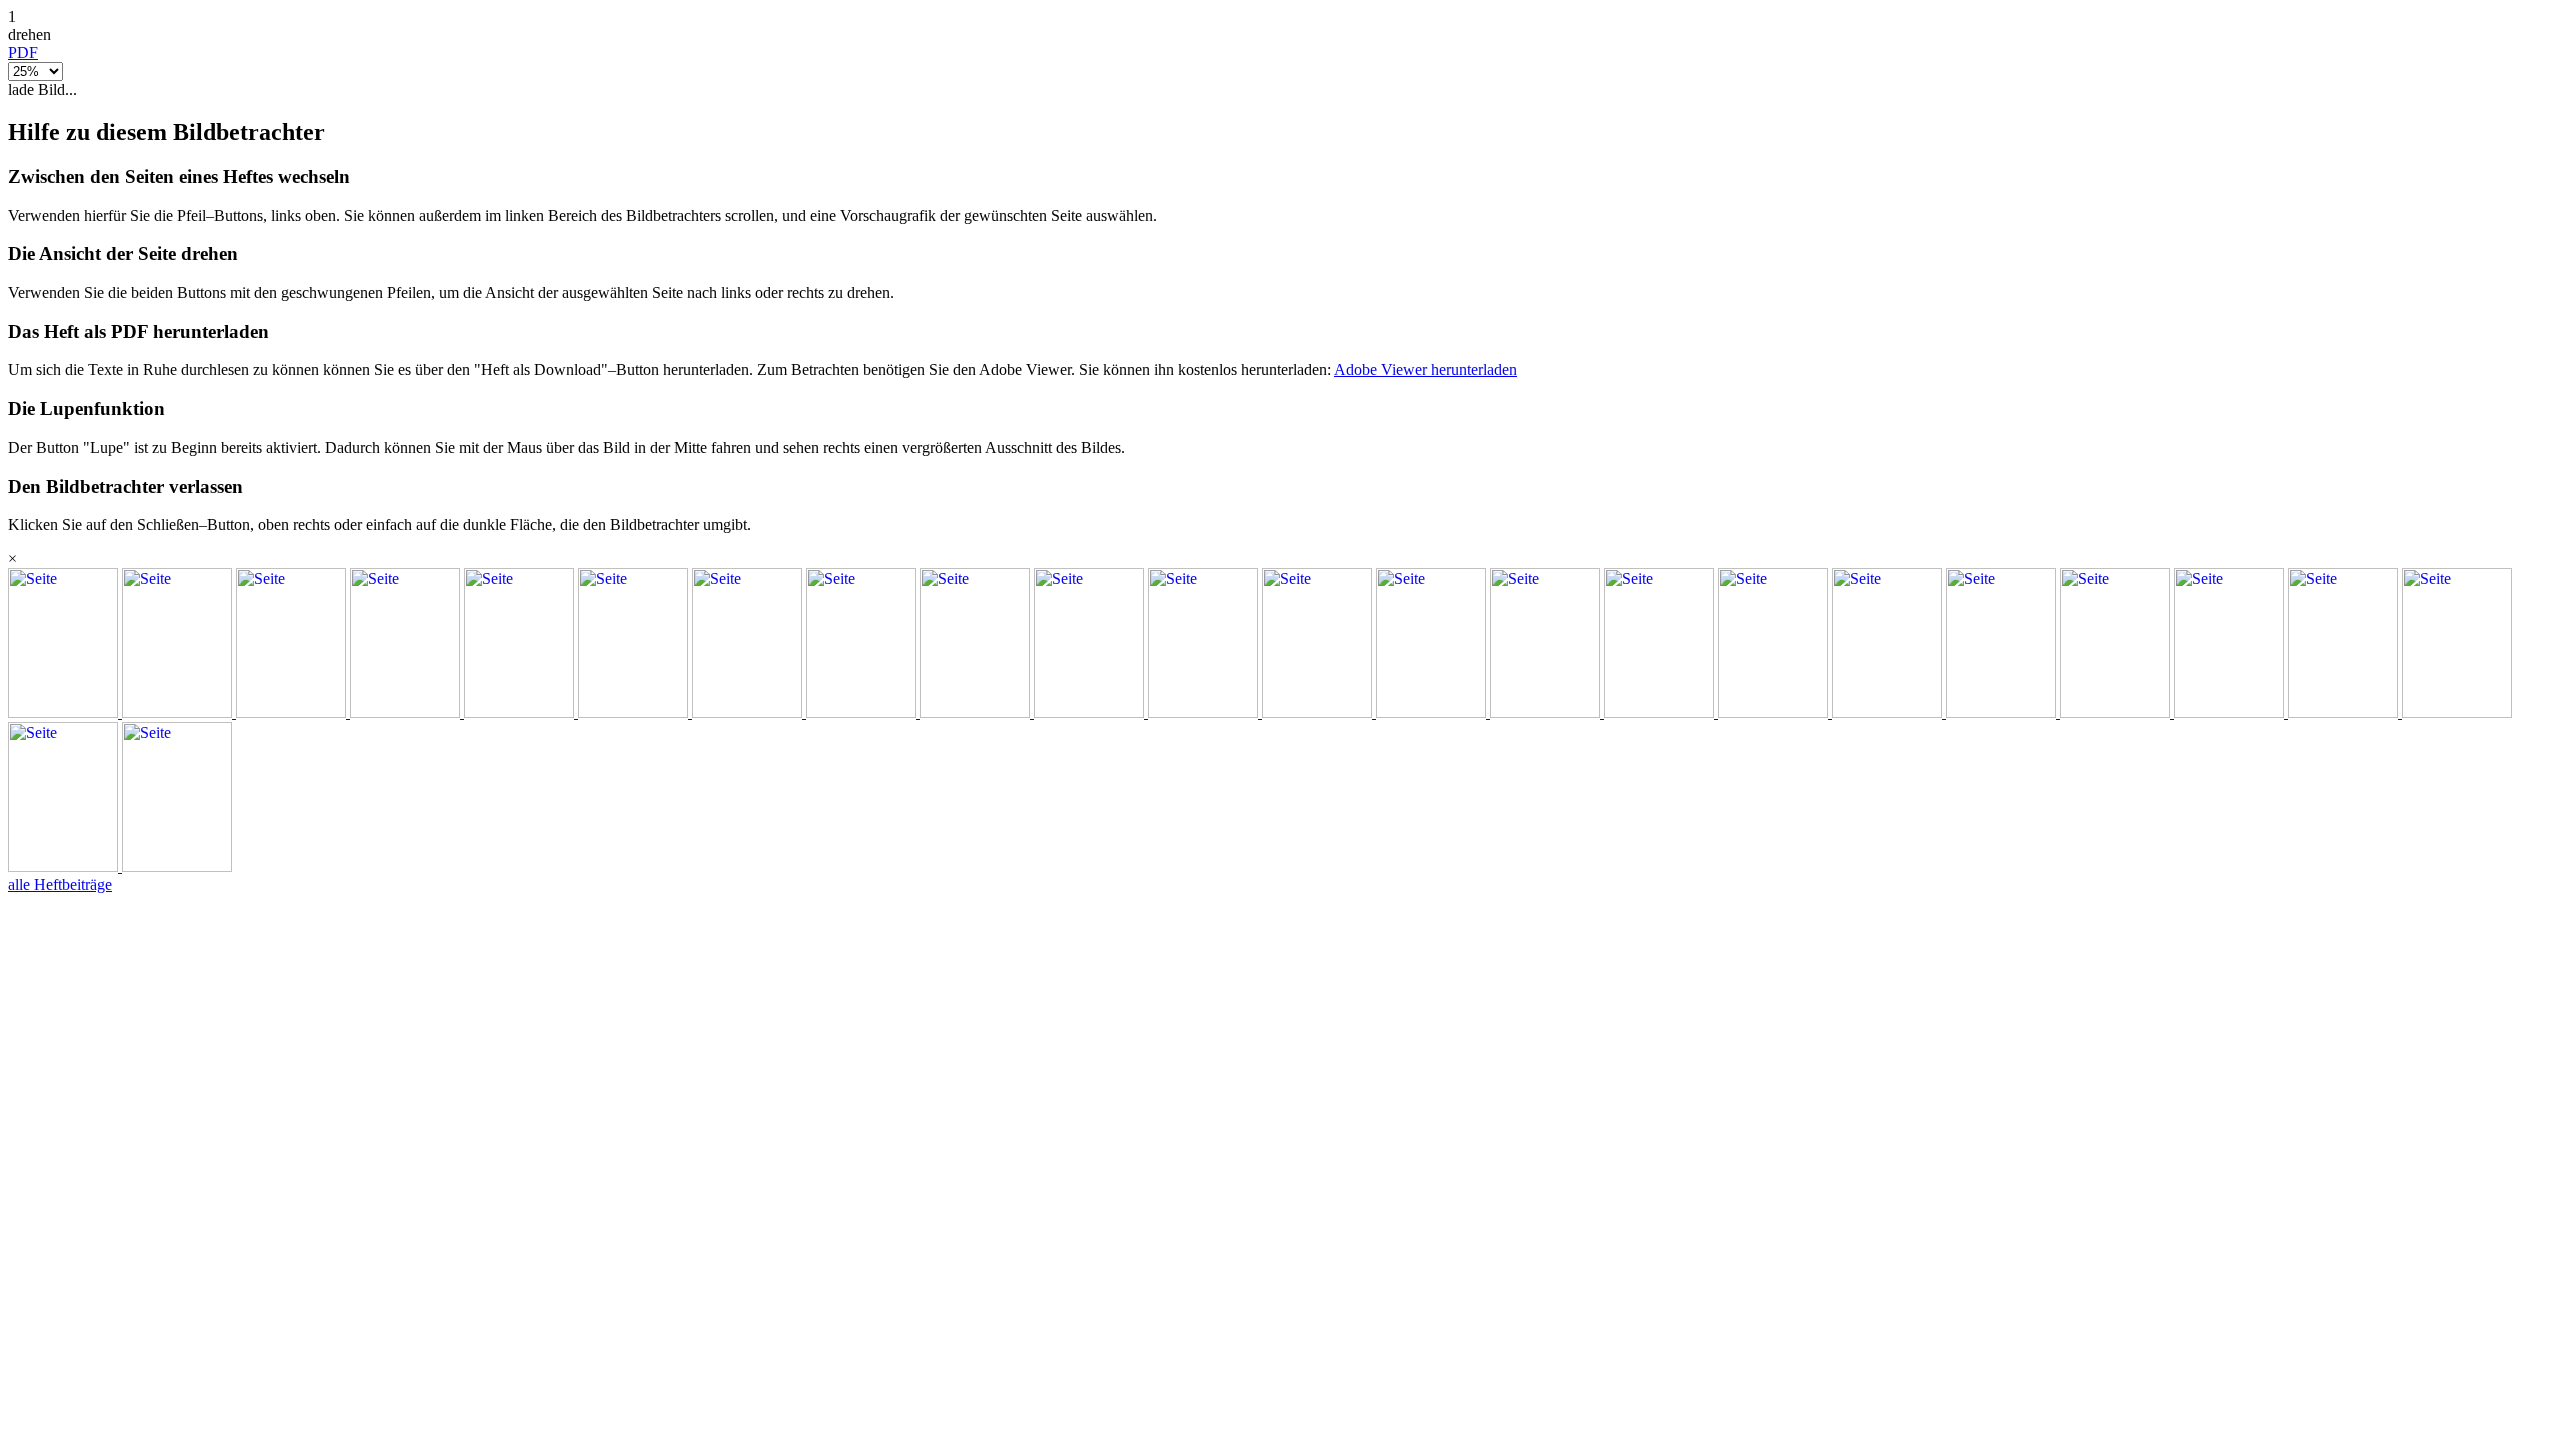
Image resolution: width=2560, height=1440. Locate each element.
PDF (23, 52)
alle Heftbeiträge (60, 884)
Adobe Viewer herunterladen (1425, 369)
